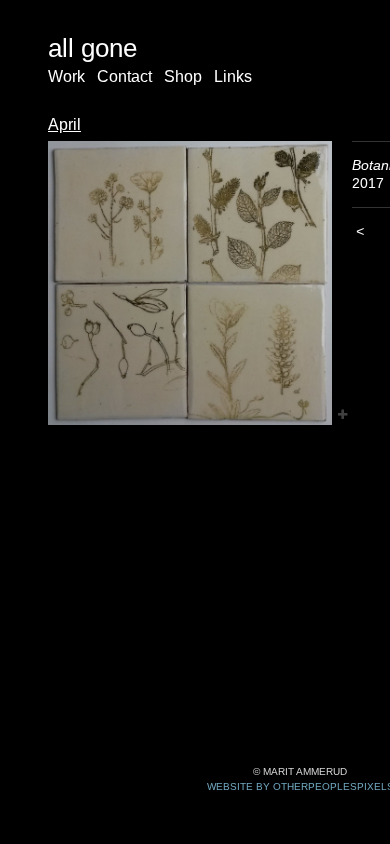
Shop (183, 76)
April (64, 124)
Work (66, 76)
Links (233, 76)
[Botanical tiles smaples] (190, 283)
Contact (124, 76)
